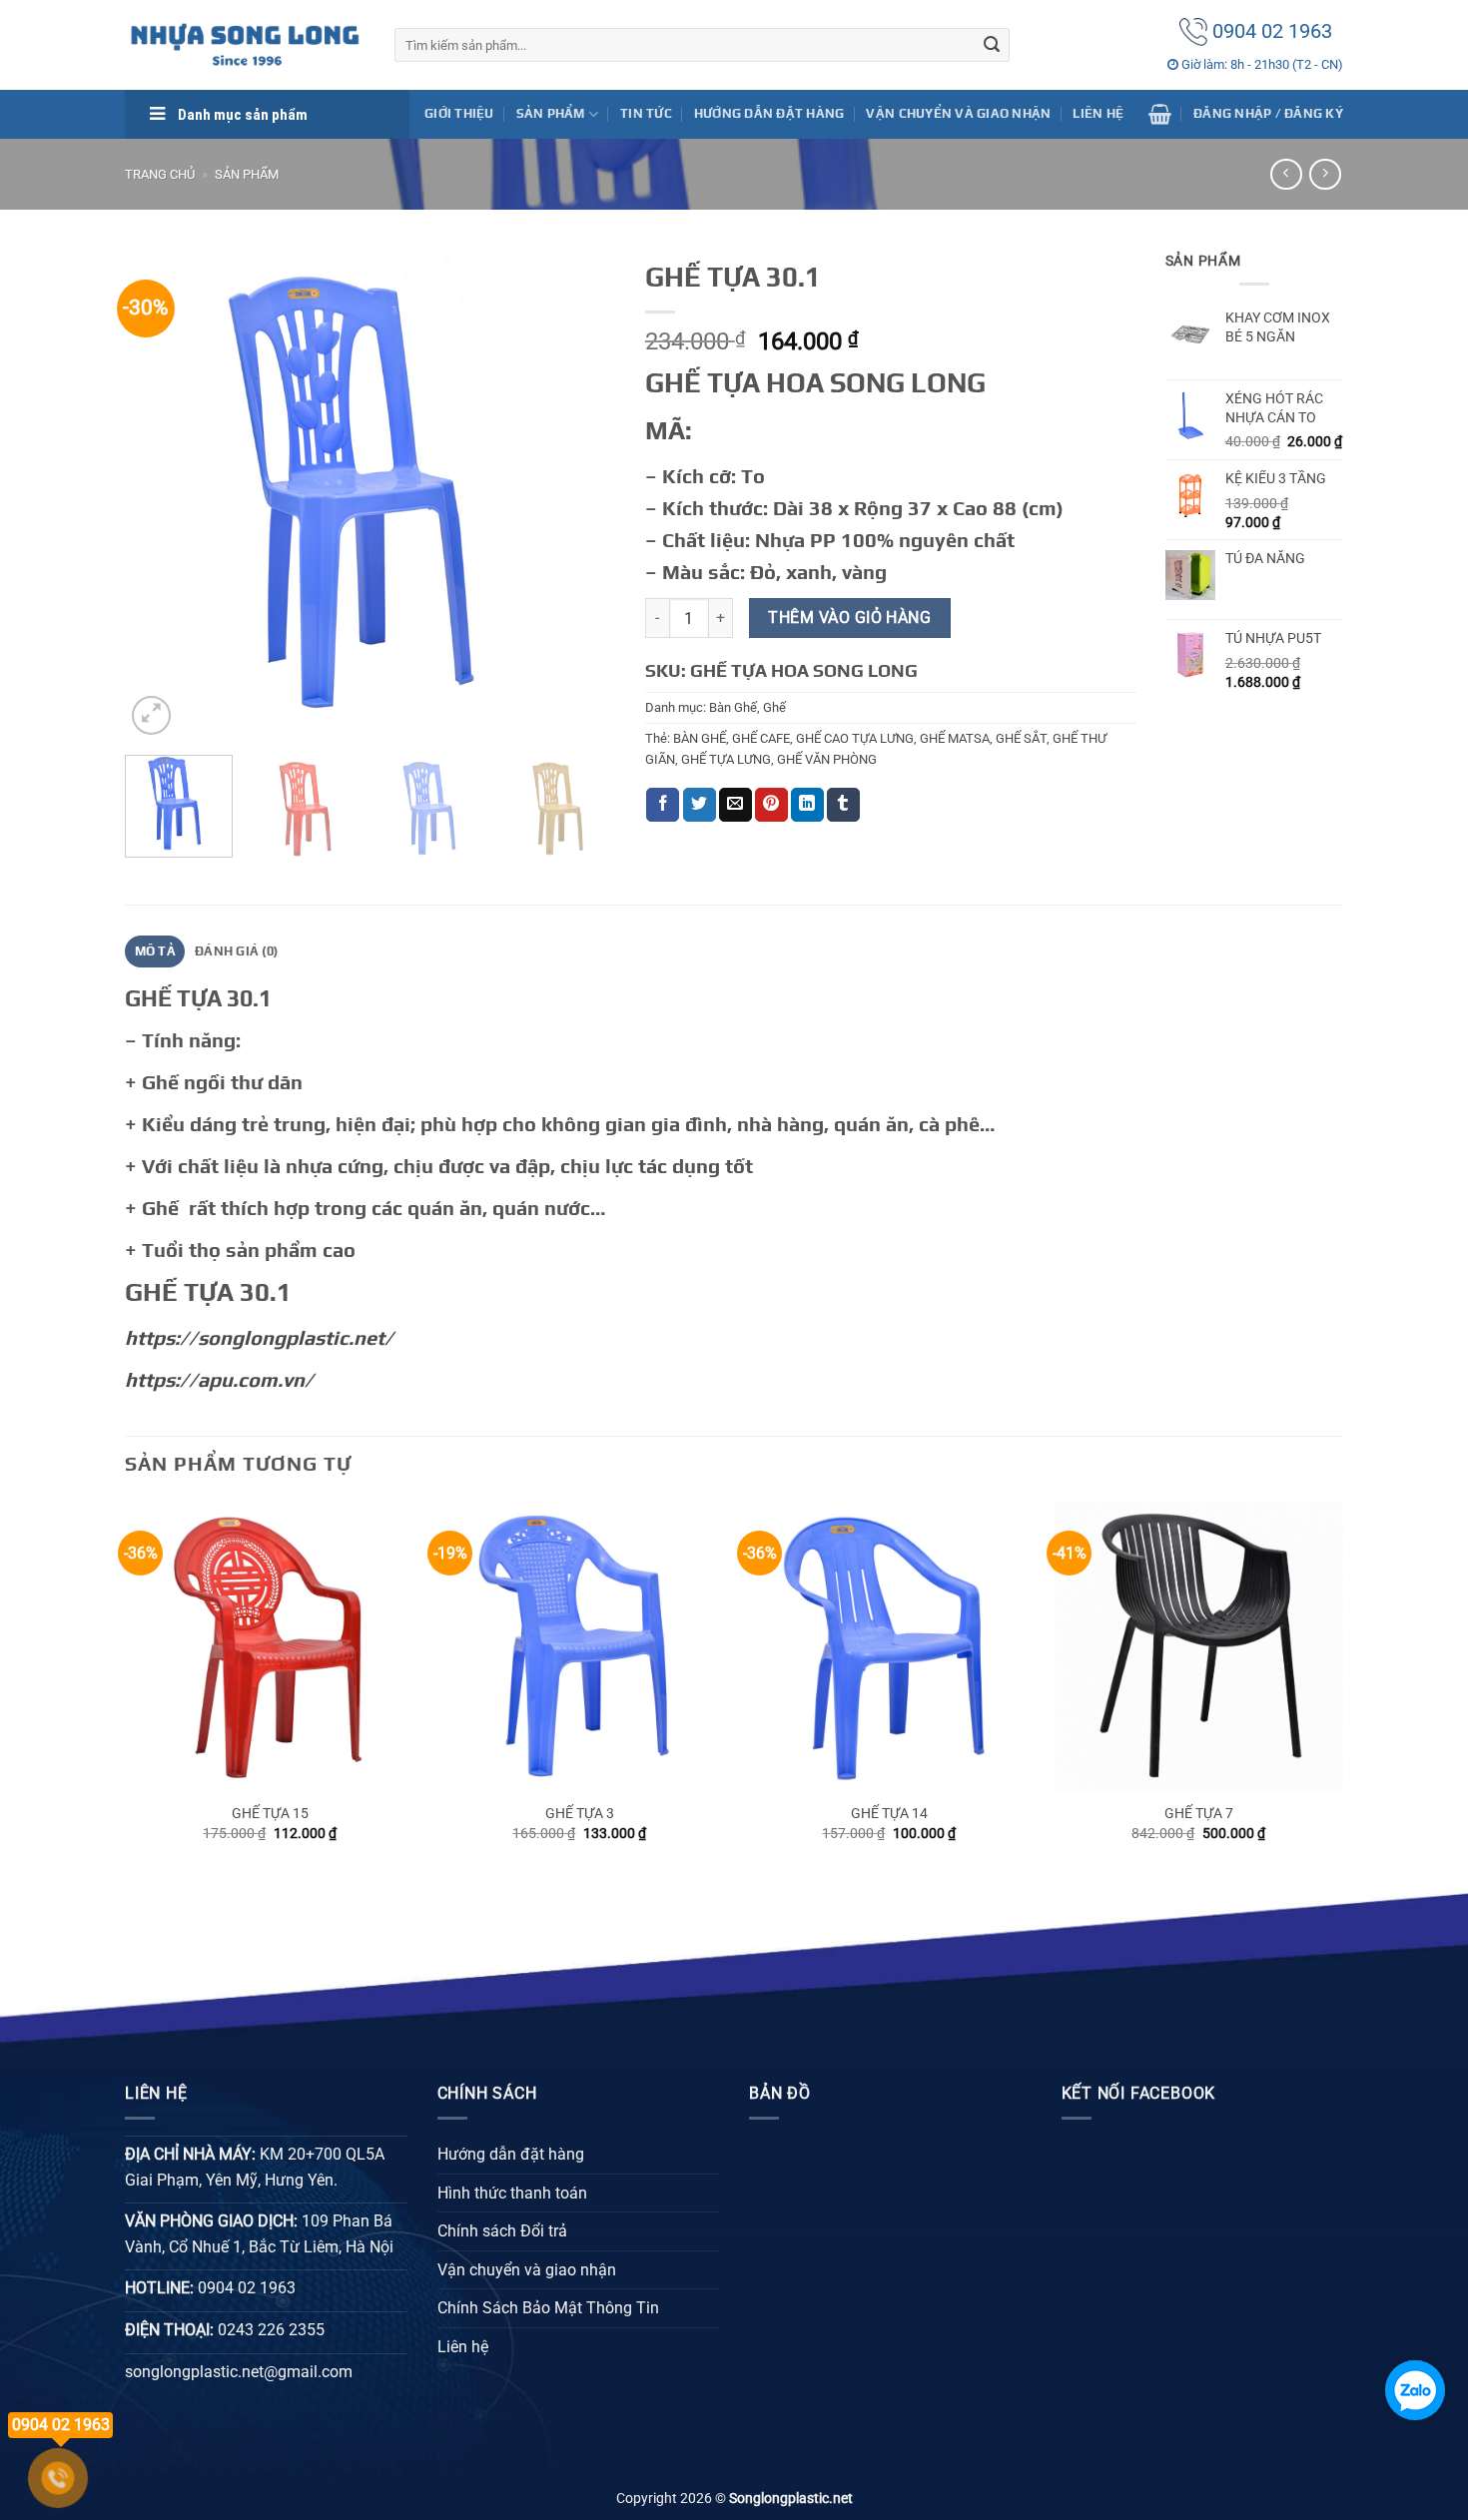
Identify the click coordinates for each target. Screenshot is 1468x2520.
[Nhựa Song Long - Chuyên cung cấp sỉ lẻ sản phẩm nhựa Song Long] (245, 45)
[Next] (580, 494)
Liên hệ (1098, 113)
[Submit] (992, 45)
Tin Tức (646, 113)
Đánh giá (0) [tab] (236, 951)
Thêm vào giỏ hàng (849, 618)
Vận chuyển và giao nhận (958, 113)
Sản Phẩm (551, 113)
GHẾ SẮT (1021, 738)
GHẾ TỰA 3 (580, 1814)
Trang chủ (160, 174)
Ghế (774, 707)
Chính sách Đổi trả (502, 2231)
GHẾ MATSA (955, 738)
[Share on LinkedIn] (807, 805)
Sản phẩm (247, 174)
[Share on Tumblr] (843, 805)
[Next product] (1286, 174)
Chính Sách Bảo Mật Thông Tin (548, 2308)
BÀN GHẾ (700, 738)
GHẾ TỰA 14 (889, 1814)
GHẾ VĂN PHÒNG (827, 759)
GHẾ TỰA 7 (1199, 1814)
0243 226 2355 (271, 2330)
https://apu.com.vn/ (219, 1379)
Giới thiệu (459, 113)
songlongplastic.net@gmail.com (239, 2372)
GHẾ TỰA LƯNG (726, 759)
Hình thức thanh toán (512, 2193)
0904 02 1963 (1270, 31)
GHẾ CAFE (761, 738)
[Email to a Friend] (735, 805)
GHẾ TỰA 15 (270, 1814)
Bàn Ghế (733, 707)
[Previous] (160, 494)
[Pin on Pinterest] (771, 805)
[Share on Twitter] (700, 805)
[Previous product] (1325, 174)
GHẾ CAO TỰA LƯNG (855, 738)
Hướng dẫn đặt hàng (769, 113)
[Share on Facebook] (663, 805)
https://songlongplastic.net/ (259, 1337)
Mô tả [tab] (155, 951)
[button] (1160, 114)
